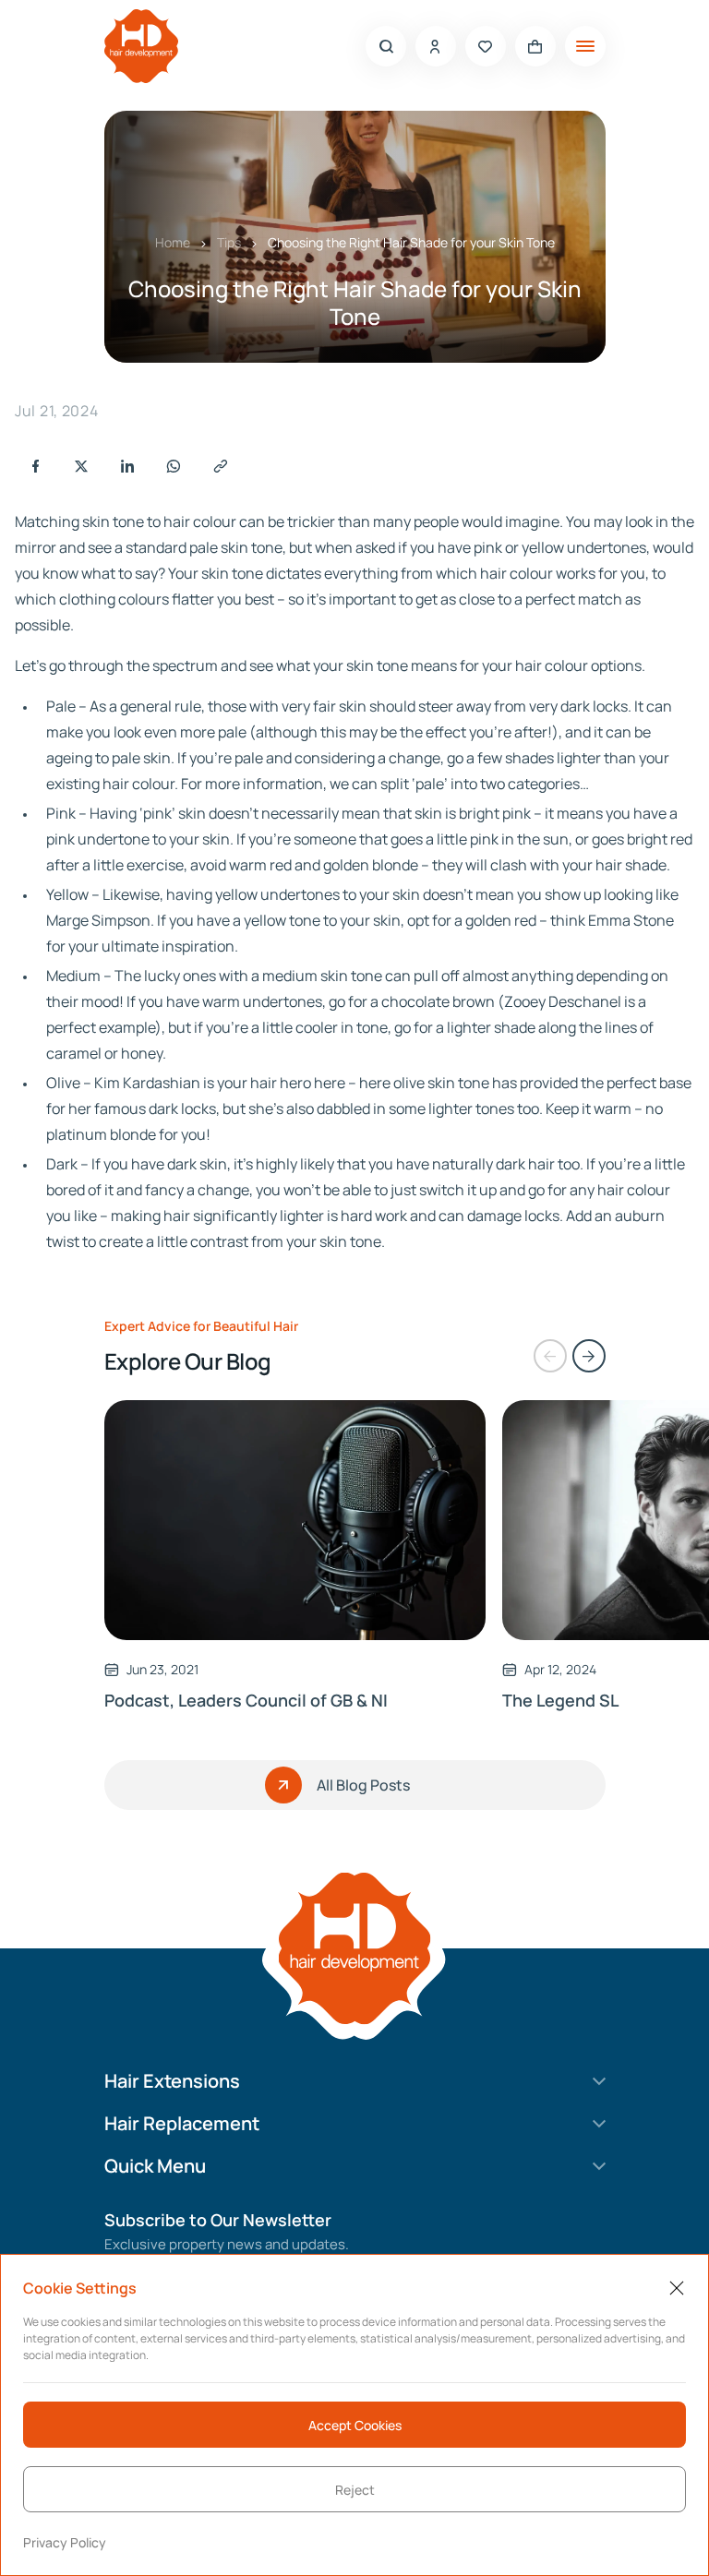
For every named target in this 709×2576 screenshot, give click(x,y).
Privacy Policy (65, 2542)
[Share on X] (81, 466)
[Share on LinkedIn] (127, 466)
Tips (229, 242)
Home (173, 242)
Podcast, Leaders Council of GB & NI (246, 1700)
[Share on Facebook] (35, 466)
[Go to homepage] (141, 46)
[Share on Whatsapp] (174, 466)
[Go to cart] (535, 46)
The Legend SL (560, 1700)
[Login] (436, 46)
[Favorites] (486, 46)
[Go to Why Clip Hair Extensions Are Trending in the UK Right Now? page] (295, 1520)
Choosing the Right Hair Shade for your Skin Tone (411, 242)
